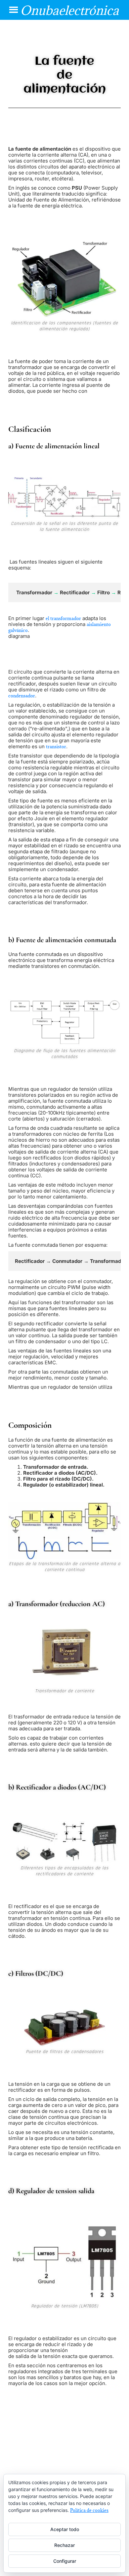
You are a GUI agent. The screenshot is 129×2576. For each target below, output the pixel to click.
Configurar (65, 2561)
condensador (22, 696)
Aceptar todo (65, 2529)
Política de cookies (89, 2510)
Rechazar (64, 2545)
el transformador (63, 618)
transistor (56, 747)
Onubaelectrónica (69, 10)
